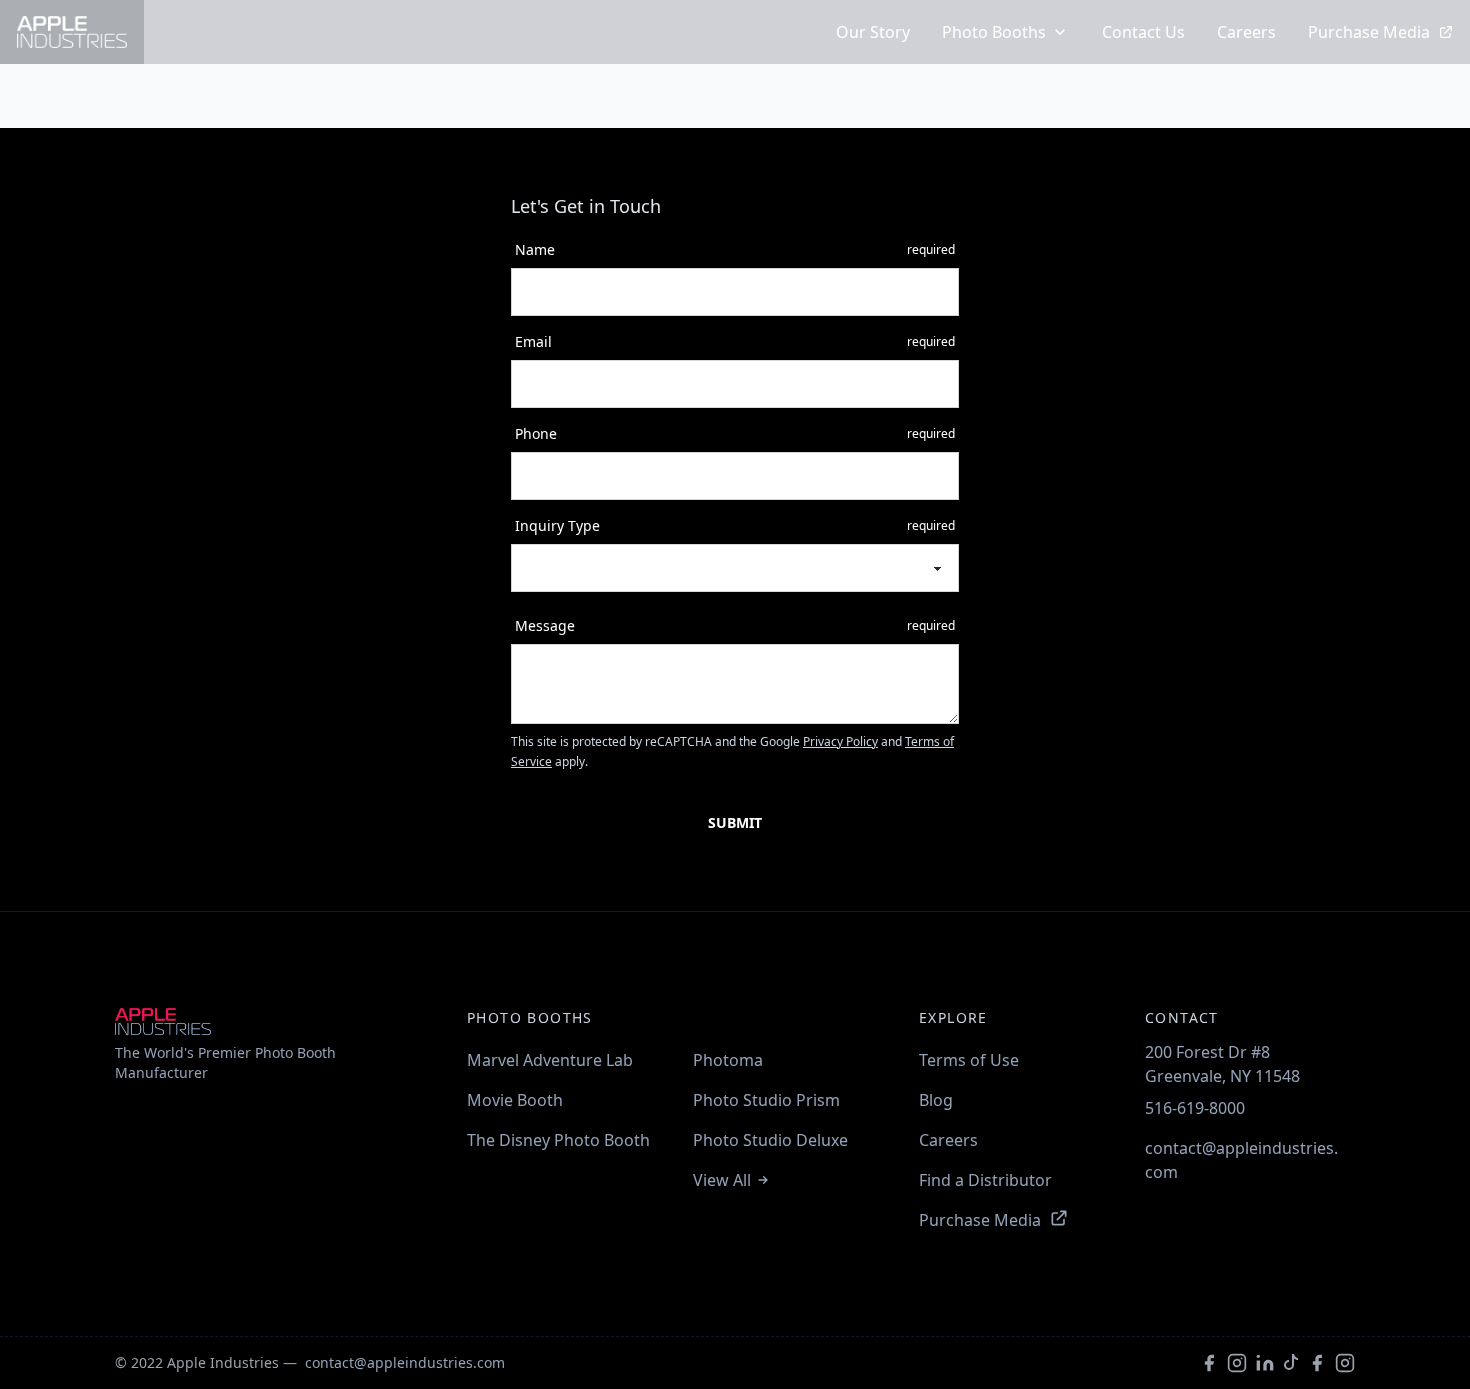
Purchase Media (1369, 32)
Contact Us (1143, 32)
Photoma (728, 1060)
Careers (1246, 32)
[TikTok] (1291, 1363)
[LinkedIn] (1265, 1363)
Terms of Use (969, 1060)
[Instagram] (1237, 1363)
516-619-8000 (1195, 1108)
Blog (936, 1100)
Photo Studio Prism (766, 1100)
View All (722, 1180)
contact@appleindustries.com (1241, 1160)
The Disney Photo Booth (558, 1140)
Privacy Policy (840, 741)
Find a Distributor (985, 1180)
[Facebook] (1209, 1363)
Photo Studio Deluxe (770, 1140)
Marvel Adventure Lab (550, 1060)
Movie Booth (515, 1100)
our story (873, 32)
